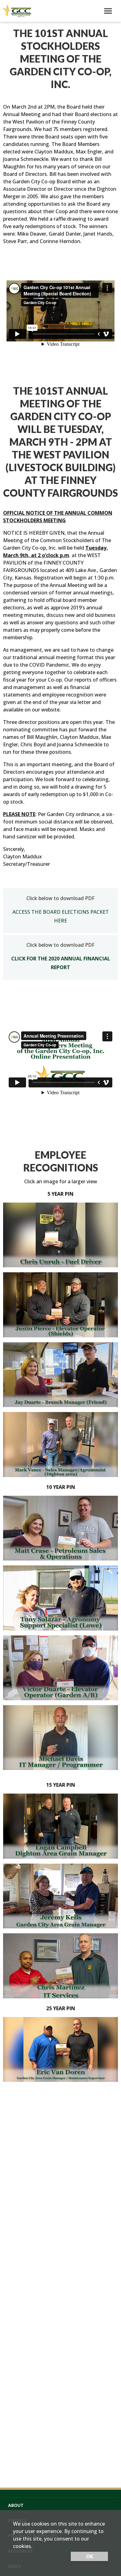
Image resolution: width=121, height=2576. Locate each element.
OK (90, 2556)
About (16, 2505)
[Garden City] (16, 11)
